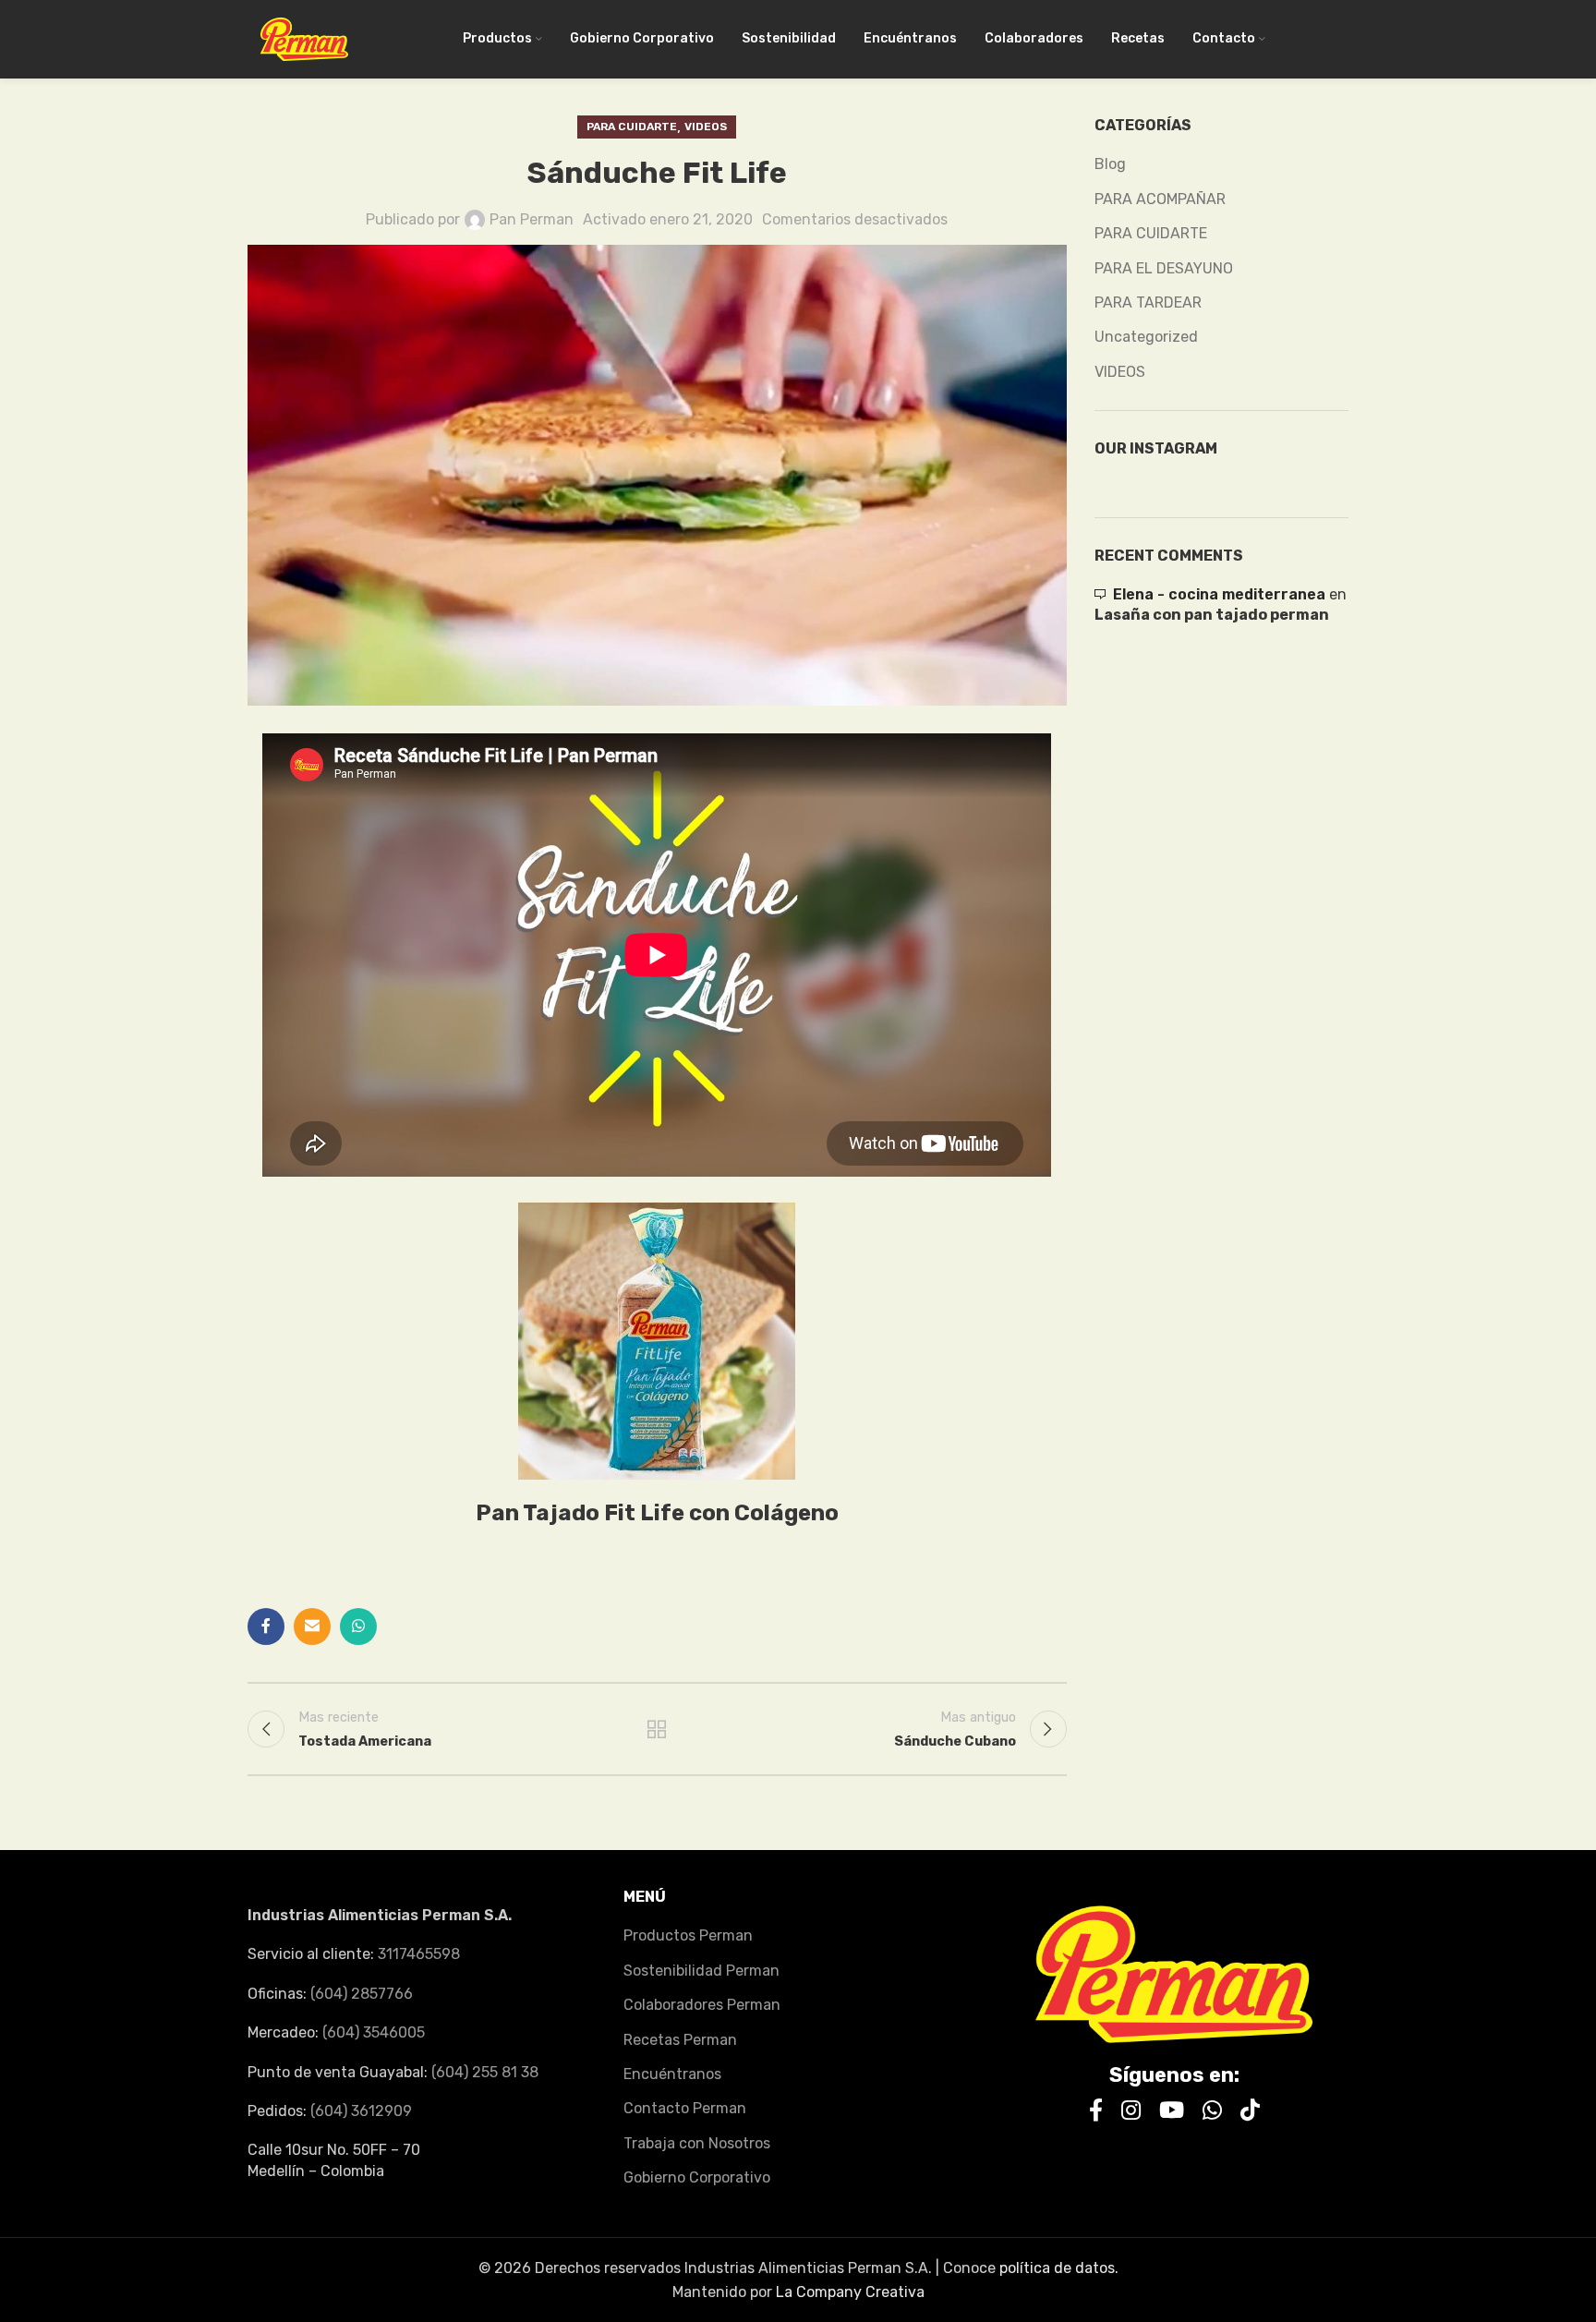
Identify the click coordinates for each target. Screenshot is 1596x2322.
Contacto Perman (685, 2108)
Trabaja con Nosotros (697, 2143)
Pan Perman (532, 219)
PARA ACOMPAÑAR (1160, 199)
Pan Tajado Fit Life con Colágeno (657, 1513)
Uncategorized (1146, 337)
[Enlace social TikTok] (1250, 2111)
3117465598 (419, 1954)
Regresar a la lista (657, 1729)
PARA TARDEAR (1148, 302)
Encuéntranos (672, 2074)
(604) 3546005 (374, 2032)
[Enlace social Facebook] (266, 1627)
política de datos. (1059, 2268)
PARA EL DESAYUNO (1164, 268)
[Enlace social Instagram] (1131, 2111)
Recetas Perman (680, 2040)
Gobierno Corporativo (697, 2177)
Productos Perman (688, 1935)
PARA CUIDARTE (632, 127)
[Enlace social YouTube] (1172, 2111)
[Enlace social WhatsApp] (358, 1627)
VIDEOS (706, 127)
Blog (1110, 164)
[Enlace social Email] (312, 1627)
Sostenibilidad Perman (701, 1971)
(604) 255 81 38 (485, 2072)
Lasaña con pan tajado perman (1212, 615)
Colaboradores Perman (702, 2005)
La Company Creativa (850, 2292)
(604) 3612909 (361, 2111)
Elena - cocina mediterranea (1219, 594)
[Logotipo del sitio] (304, 38)
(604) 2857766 (362, 1994)
